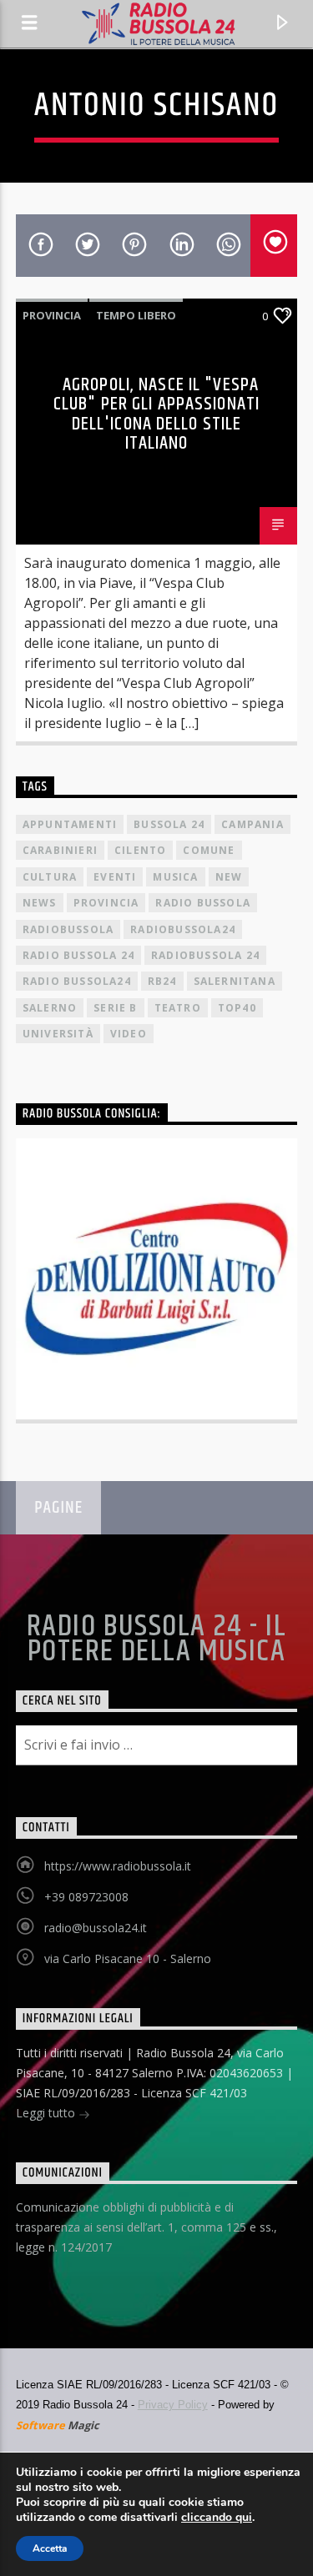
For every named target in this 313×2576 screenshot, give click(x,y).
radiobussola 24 (205, 955)
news (40, 903)
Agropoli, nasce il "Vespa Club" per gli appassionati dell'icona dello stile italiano (156, 414)
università (58, 1034)
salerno (50, 1008)
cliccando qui (217, 2518)
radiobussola (68, 929)
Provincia (52, 315)
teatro (178, 1008)
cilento (140, 850)
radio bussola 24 (78, 955)
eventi (115, 877)
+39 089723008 (86, 1897)
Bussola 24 (169, 824)
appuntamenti (70, 824)
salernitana (235, 981)
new (229, 877)
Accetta (50, 2548)
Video (129, 1034)
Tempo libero (136, 315)
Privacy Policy (173, 2405)
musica (175, 877)
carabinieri (60, 850)
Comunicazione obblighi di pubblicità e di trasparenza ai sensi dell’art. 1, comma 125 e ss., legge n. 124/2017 (146, 2227)
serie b (115, 1008)
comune (209, 850)
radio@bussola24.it (96, 1928)
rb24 (162, 981)
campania (252, 824)
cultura (50, 877)
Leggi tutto (47, 2113)
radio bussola (203, 903)
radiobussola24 (183, 929)
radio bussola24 (77, 981)
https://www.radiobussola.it (118, 1866)
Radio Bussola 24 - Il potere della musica (156, 1640)
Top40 (237, 1008)
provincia (106, 903)
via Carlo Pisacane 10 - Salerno (128, 1958)
